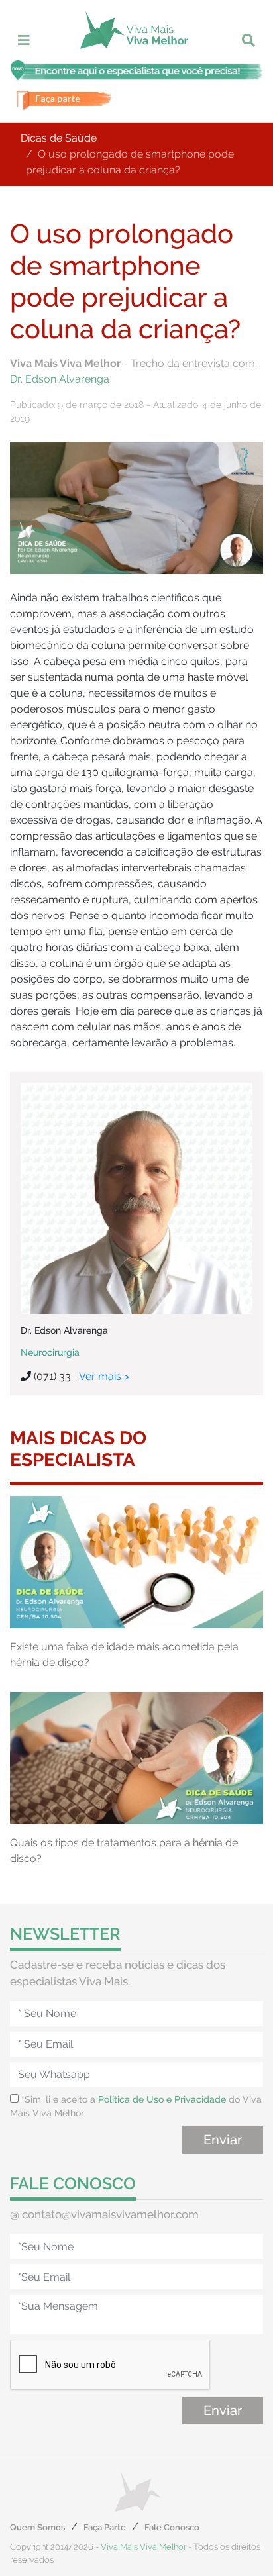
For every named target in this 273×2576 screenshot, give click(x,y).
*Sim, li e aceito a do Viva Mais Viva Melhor (136, 2106)
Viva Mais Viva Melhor (143, 2547)
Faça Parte (105, 2527)
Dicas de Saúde (59, 138)
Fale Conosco (172, 2527)
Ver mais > (104, 1376)
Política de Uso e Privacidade (162, 2099)
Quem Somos (37, 2527)
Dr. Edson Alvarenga (60, 379)
